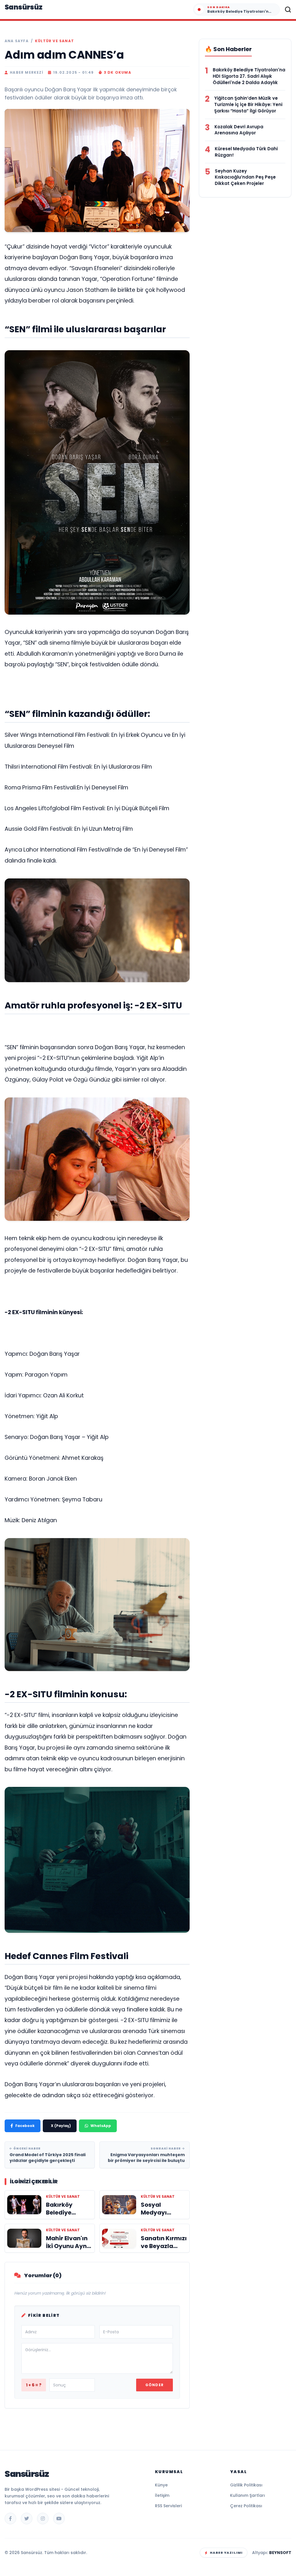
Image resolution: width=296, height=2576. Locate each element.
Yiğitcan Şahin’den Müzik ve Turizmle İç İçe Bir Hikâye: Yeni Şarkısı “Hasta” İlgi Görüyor (248, 104)
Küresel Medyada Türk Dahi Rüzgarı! (246, 152)
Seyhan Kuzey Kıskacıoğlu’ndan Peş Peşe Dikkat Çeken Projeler (245, 177)
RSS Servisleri (168, 2506)
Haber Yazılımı (226, 2553)
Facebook (25, 2126)
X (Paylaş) (61, 2126)
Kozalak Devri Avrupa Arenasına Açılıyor (239, 130)
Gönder (155, 2385)
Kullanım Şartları (248, 2495)
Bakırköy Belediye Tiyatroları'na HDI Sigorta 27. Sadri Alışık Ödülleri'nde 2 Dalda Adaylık (249, 76)
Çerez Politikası (246, 2506)
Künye (161, 2485)
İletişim (162, 2495)
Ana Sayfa (17, 41)
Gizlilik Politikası (246, 2485)
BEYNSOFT (280, 2553)
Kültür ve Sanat (54, 41)
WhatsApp (101, 2126)
